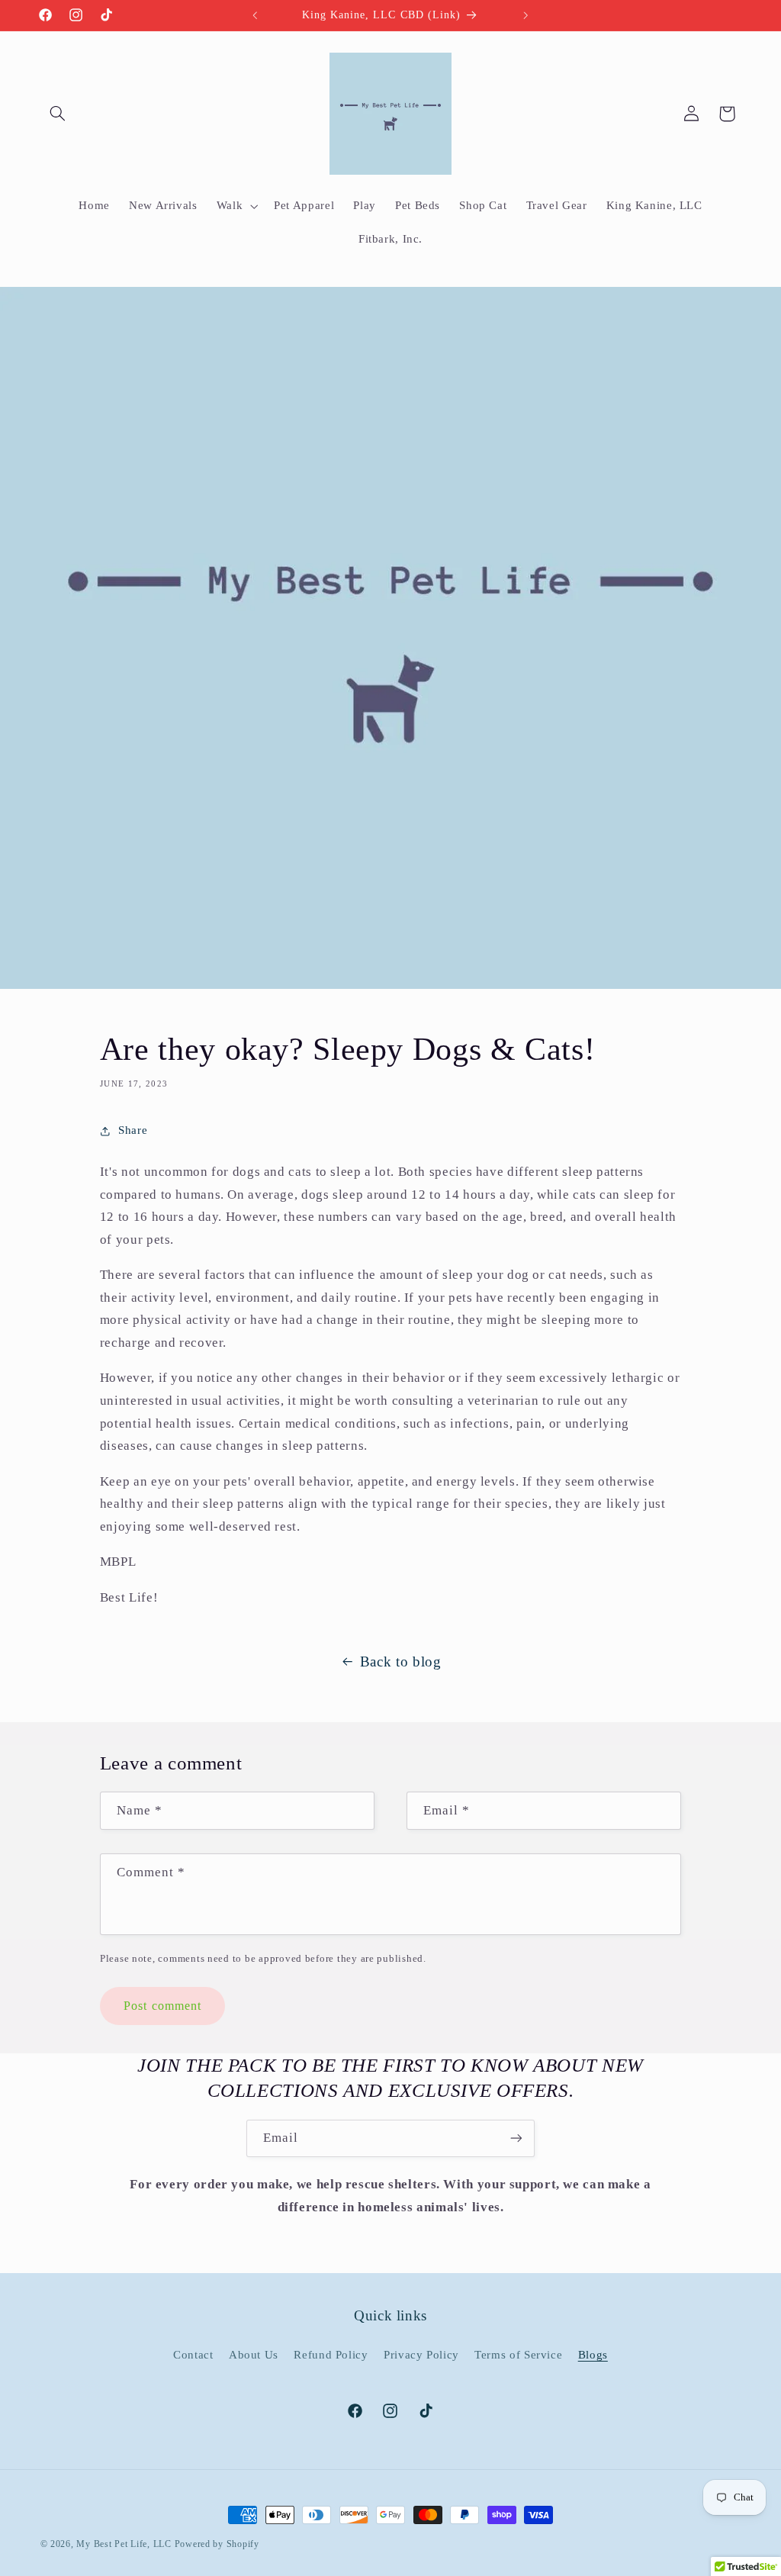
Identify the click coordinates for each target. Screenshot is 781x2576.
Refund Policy (331, 2355)
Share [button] (133, 1130)
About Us (254, 2355)
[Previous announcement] (255, 15)
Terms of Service (518, 2355)
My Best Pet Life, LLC (124, 2544)
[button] (58, 114)
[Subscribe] (516, 2138)
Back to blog (401, 1662)
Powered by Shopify (217, 2544)
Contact (193, 2355)
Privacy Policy (421, 2355)
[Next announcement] (526, 15)
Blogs (593, 2355)
